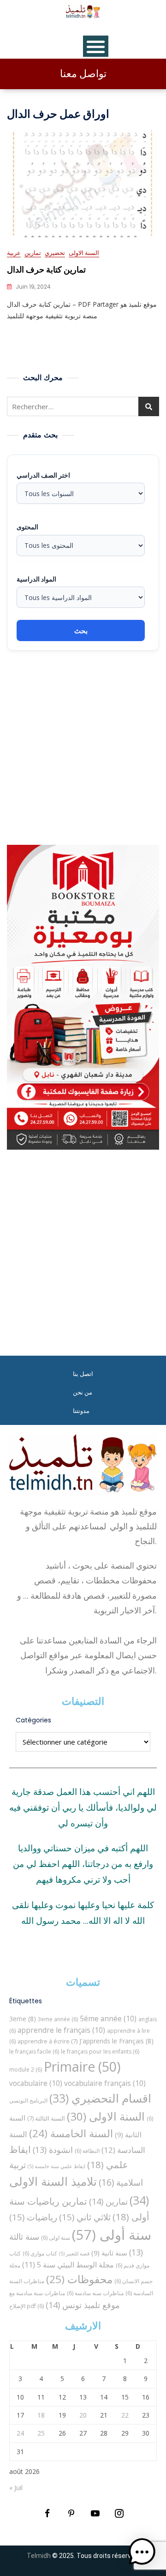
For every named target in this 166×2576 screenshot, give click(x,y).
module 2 (26, 2070)
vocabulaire (36, 2083)
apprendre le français (61, 2030)
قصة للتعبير (74, 2254)
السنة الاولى (84, 253)
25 (41, 2433)
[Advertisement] (83, 748)
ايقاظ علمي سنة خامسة (56, 2166)
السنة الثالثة (46, 2118)
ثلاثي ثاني (85, 2217)
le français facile (34, 2052)
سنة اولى (56, 2238)
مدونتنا (81, 1411)
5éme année (108, 2018)
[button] (142, 2552)
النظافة (87, 2151)
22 (125, 2415)
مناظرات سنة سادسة (95, 2293)
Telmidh (39, 2556)
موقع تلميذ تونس (83, 2305)
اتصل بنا (83, 1374)
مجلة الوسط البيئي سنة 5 (68, 2264)
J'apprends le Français (116, 2041)
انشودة (53, 2150)
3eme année (58, 2019)
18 (41, 2415)
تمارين (33, 253)
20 (83, 2415)
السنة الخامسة (71, 2133)
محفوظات (79, 2279)
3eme (23, 2019)
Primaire (82, 2067)
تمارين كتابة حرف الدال (46, 270)
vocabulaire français (105, 2083)
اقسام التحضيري (100, 2098)
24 (20, 2433)
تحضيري (55, 253)
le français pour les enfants (100, 2052)
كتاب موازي (40, 2253)
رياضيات (33, 2217)
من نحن (83, 1392)
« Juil (16, 2488)
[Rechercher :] (83, 406)
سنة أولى (112, 2235)
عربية (14, 253)
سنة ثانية (109, 2253)
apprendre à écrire (47, 2041)
